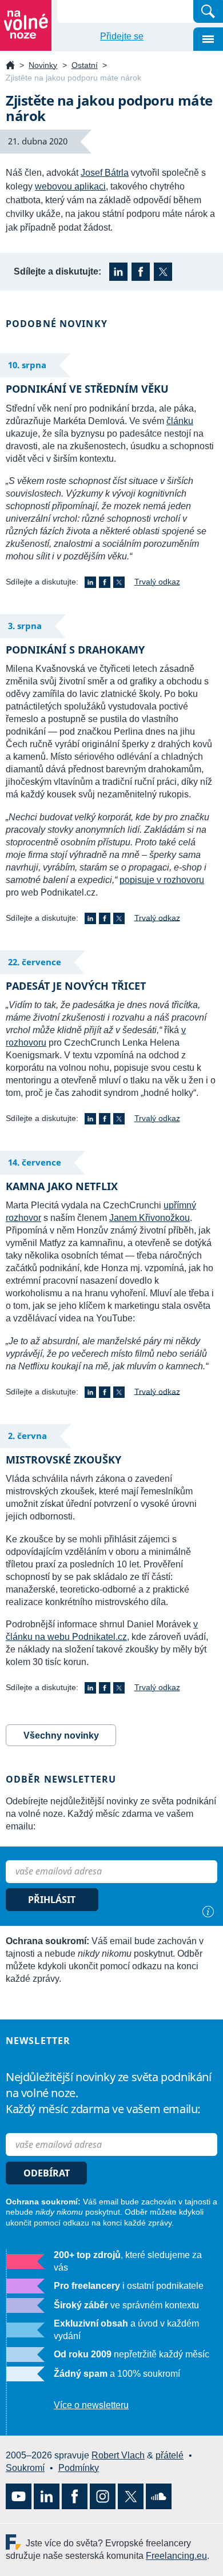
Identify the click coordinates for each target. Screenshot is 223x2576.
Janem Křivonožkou (150, 1218)
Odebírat (47, 2173)
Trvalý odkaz (157, 582)
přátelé (170, 2455)
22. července (35, 962)
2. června (27, 1436)
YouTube (19, 2496)
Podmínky (79, 2468)
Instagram (103, 2496)
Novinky (43, 65)
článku (180, 421)
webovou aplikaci (70, 186)
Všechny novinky (61, 1736)
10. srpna (27, 365)
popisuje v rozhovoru (162, 880)
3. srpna (25, 626)
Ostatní (85, 65)
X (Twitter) (163, 272)
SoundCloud (159, 2496)
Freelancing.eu (16, 2542)
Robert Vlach (118, 2455)
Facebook (141, 272)
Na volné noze (10, 66)
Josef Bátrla (105, 173)
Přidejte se (122, 36)
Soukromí (25, 2468)
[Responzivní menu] (208, 39)
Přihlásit (52, 1900)
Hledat (208, 11)
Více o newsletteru (91, 2405)
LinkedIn (118, 272)
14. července (35, 1162)
